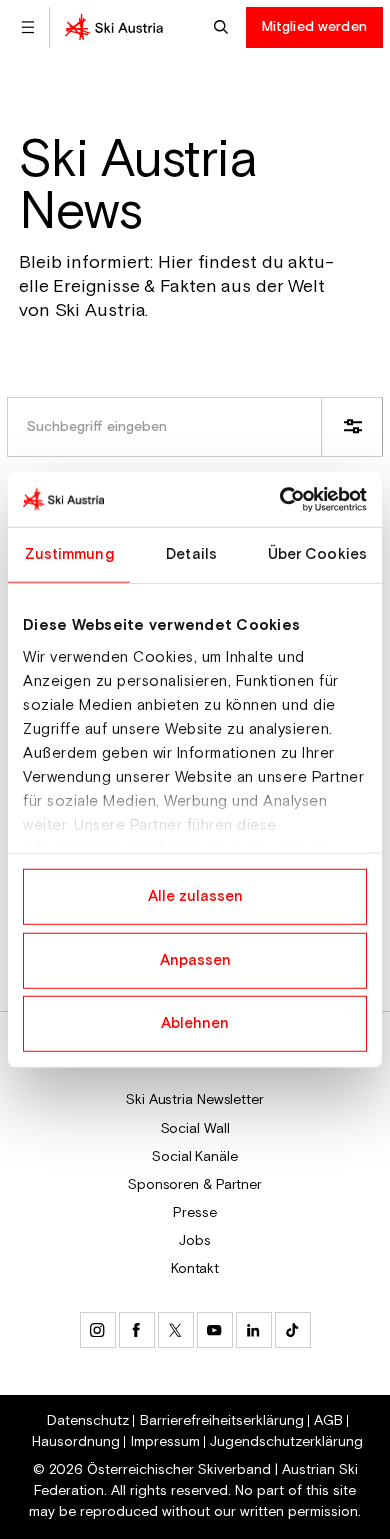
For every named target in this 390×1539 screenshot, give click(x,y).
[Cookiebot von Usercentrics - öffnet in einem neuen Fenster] (280, 499)
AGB (328, 1421)
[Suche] (223, 27)
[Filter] (352, 427)
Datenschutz (88, 1421)
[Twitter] (176, 1330)
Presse (194, 1213)
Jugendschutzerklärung (286, 1442)
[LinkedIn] (254, 1330)
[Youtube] (215, 1330)
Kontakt (195, 1269)
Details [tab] (191, 554)
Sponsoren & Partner (195, 1185)
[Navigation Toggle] (28, 27)
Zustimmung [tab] (69, 554)
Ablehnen (195, 1023)
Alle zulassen (195, 896)
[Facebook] (137, 1330)
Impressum (165, 1442)
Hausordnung (76, 1442)
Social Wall (195, 1129)
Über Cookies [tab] (317, 554)
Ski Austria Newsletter (195, 1100)
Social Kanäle (195, 1157)
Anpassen (195, 959)
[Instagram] (98, 1330)
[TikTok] (293, 1330)
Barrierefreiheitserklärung (222, 1421)
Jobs (195, 1241)
